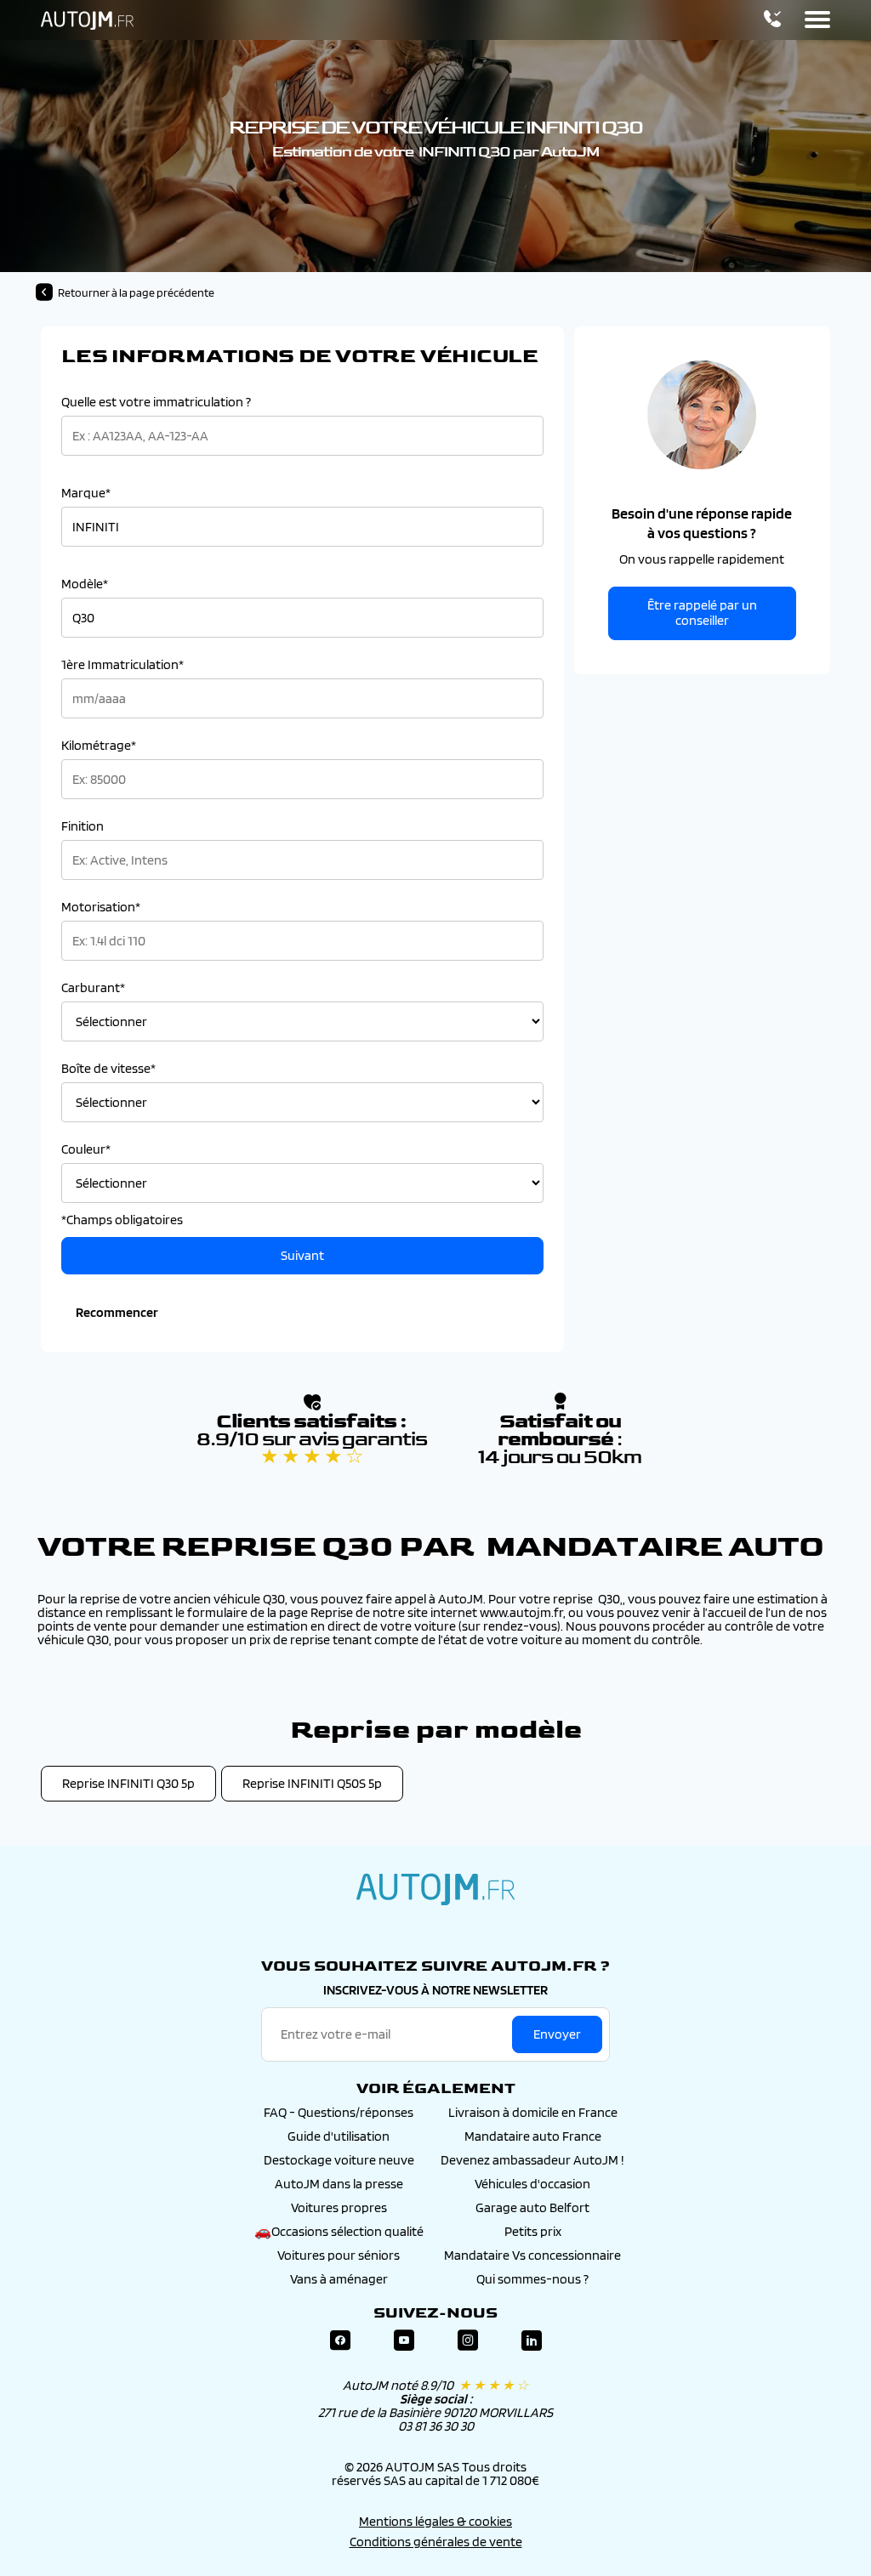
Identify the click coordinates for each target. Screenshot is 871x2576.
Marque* (86, 493)
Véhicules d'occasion (532, 2184)
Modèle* (85, 584)
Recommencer (117, 1312)
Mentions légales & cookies (435, 2521)
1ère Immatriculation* (122, 665)
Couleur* (86, 1149)
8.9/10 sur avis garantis (312, 1448)
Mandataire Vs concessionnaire (532, 2255)
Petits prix (533, 2231)
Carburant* (93, 988)
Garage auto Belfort (532, 2207)
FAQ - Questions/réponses (339, 2112)
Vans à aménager (339, 2279)
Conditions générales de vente (436, 2542)
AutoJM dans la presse (339, 2184)
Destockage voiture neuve (339, 2160)
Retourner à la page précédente (136, 292)
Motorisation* (101, 907)
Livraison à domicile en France (533, 2112)
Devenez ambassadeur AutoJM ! (532, 2160)
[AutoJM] (87, 20)
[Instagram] (468, 2341)
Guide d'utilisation (339, 2136)
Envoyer (557, 2034)
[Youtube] (404, 2341)
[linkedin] (532, 2341)
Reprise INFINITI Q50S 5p (312, 1783)
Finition (83, 826)
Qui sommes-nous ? (532, 2279)
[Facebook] (340, 2341)
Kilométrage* (99, 746)
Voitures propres (339, 2207)
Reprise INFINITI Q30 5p (128, 1783)
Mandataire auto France (533, 2136)
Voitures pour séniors (339, 2255)
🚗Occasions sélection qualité (339, 2231)
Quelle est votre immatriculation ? (156, 402)
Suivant (302, 1255)
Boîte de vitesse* (108, 1069)
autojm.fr (435, 1889)
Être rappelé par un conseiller (702, 613)
